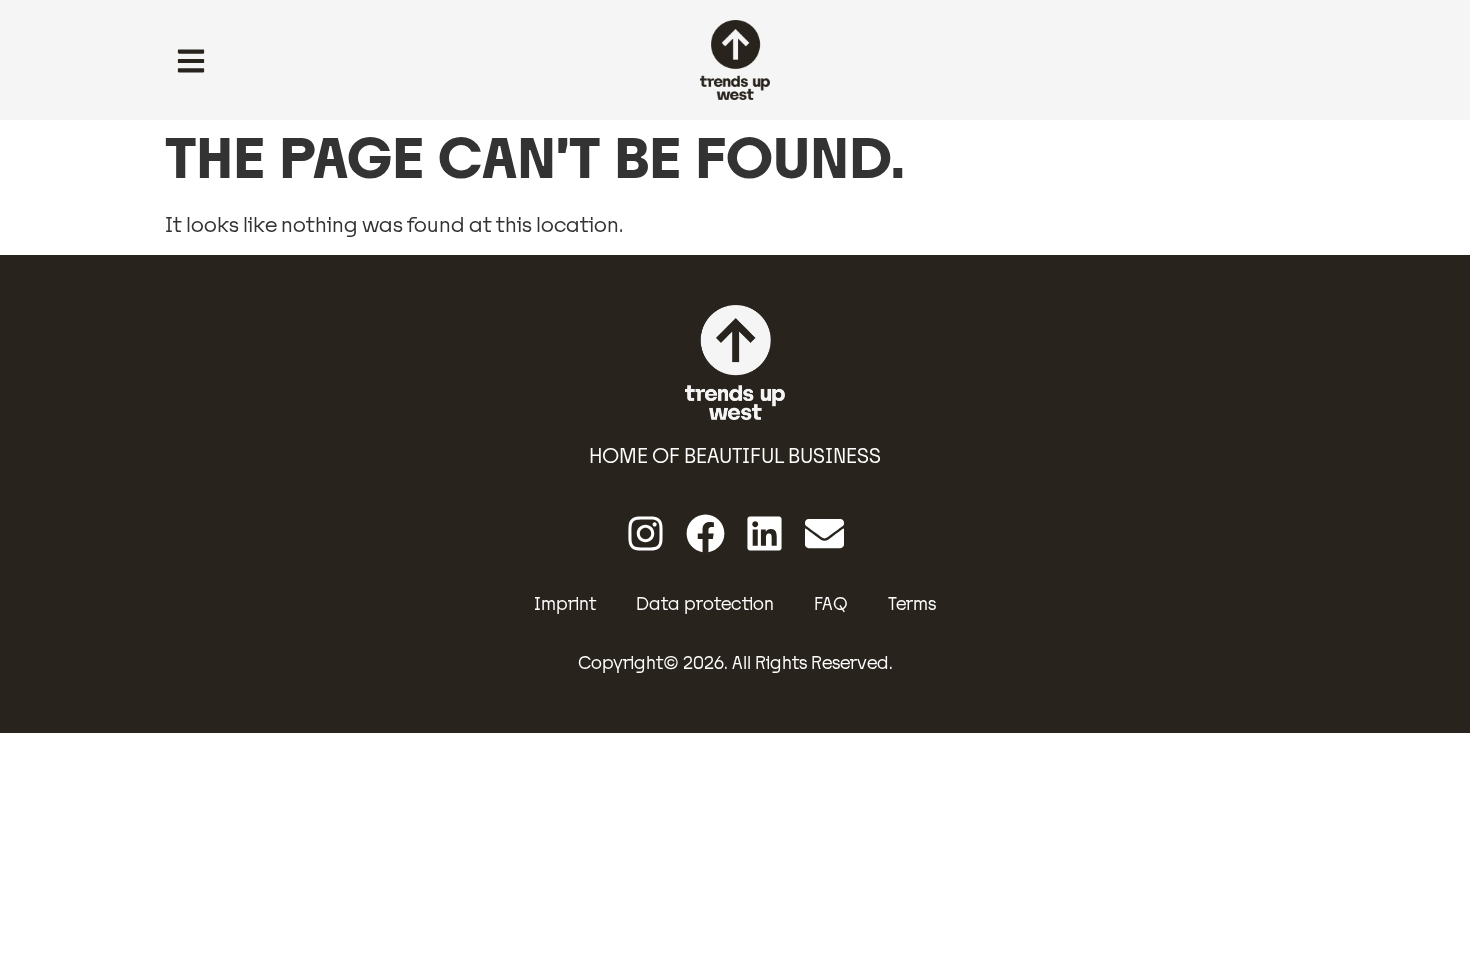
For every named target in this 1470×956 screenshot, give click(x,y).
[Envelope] (824, 533)
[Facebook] (705, 533)
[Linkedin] (765, 533)
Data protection (705, 604)
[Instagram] (645, 533)
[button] (190, 63)
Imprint (565, 604)
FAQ (831, 604)
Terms (912, 604)
